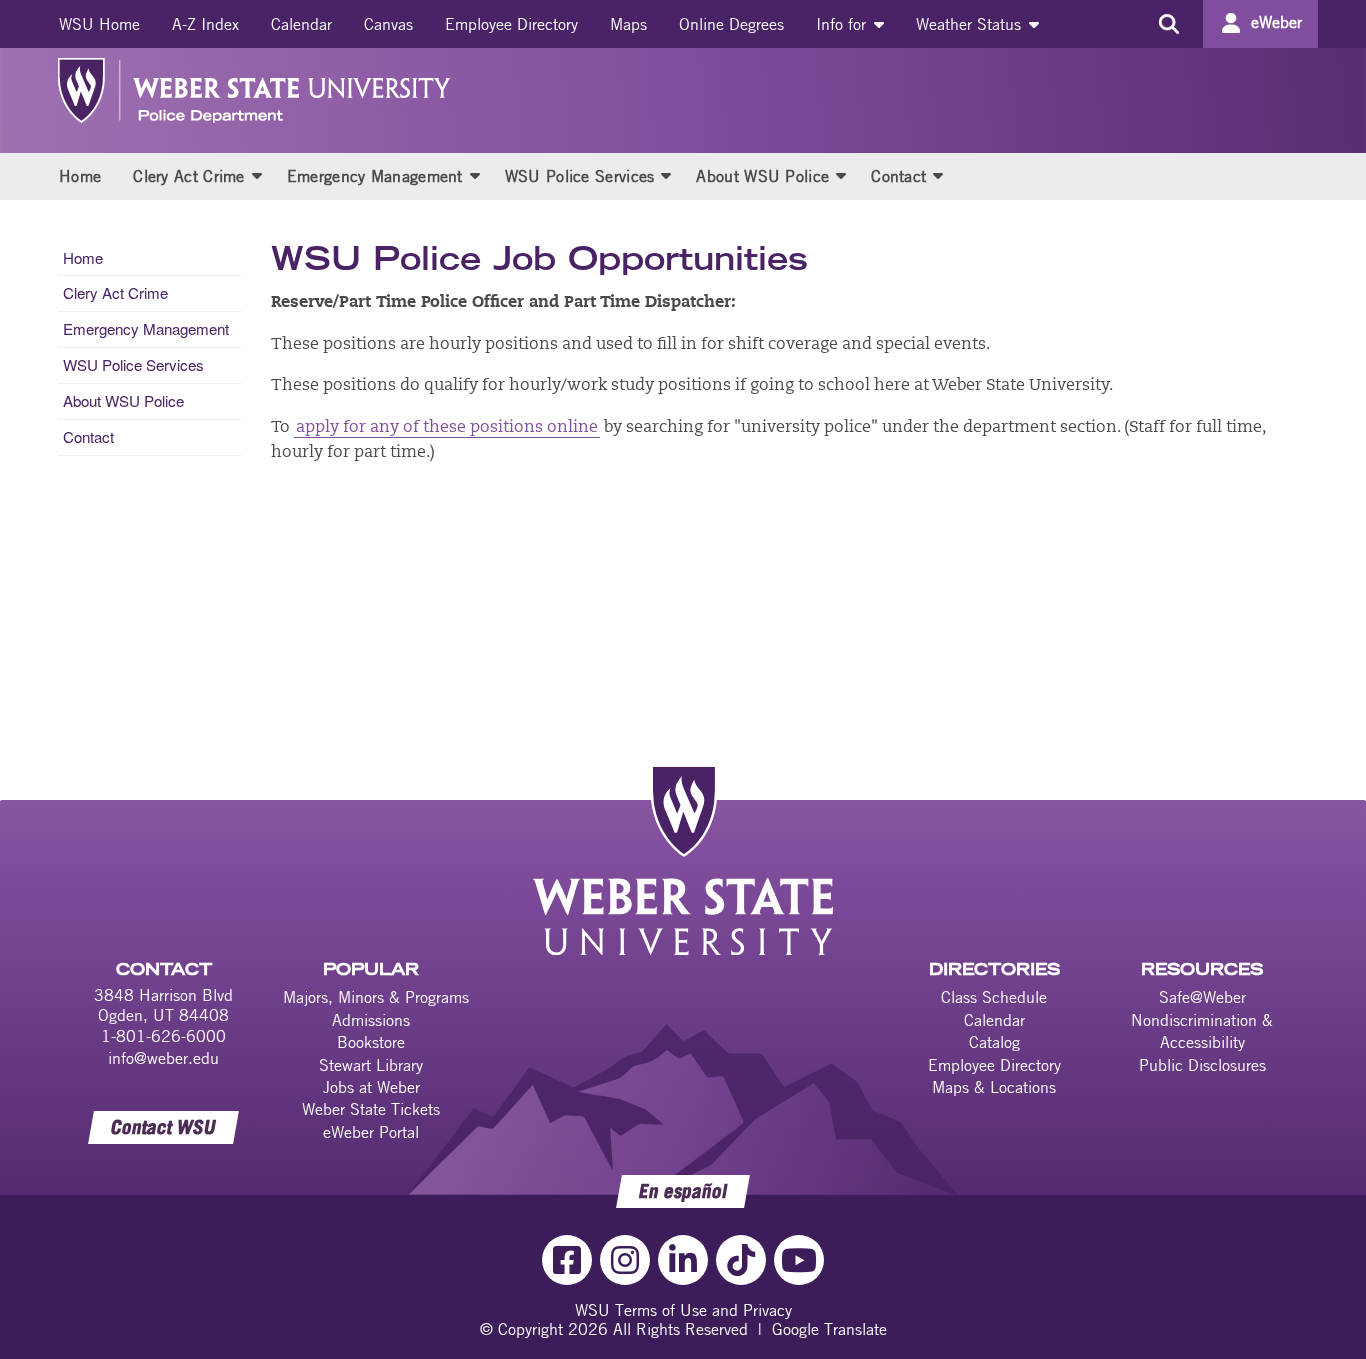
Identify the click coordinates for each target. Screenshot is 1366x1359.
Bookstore (371, 1042)
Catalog (994, 1042)
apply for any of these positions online (447, 428)
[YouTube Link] (799, 1260)
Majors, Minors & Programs (376, 997)
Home (80, 176)
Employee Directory (511, 24)
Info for (843, 24)
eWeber (1276, 22)
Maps (628, 24)
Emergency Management (375, 176)
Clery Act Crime (189, 176)
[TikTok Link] (741, 1260)
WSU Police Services (580, 176)
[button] (257, 175)
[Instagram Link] (625, 1260)
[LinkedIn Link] (683, 1260)
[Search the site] (1168, 24)
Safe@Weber (1202, 997)
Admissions (371, 1020)
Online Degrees (731, 24)
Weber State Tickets (371, 1109)
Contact (898, 176)
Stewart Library (371, 1065)
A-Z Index (205, 24)
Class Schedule (994, 997)
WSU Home (99, 24)
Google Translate (829, 1329)
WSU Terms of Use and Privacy (683, 1310)
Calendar (301, 24)
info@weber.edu (163, 1058)
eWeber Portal (371, 1132)
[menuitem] (99, 24)
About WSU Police (762, 176)
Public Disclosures (1202, 1065)
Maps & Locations (994, 1087)
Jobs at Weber (371, 1087)
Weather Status (971, 24)
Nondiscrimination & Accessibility (1202, 1031)
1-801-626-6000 (163, 1036)
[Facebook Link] (567, 1260)
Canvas (388, 24)
